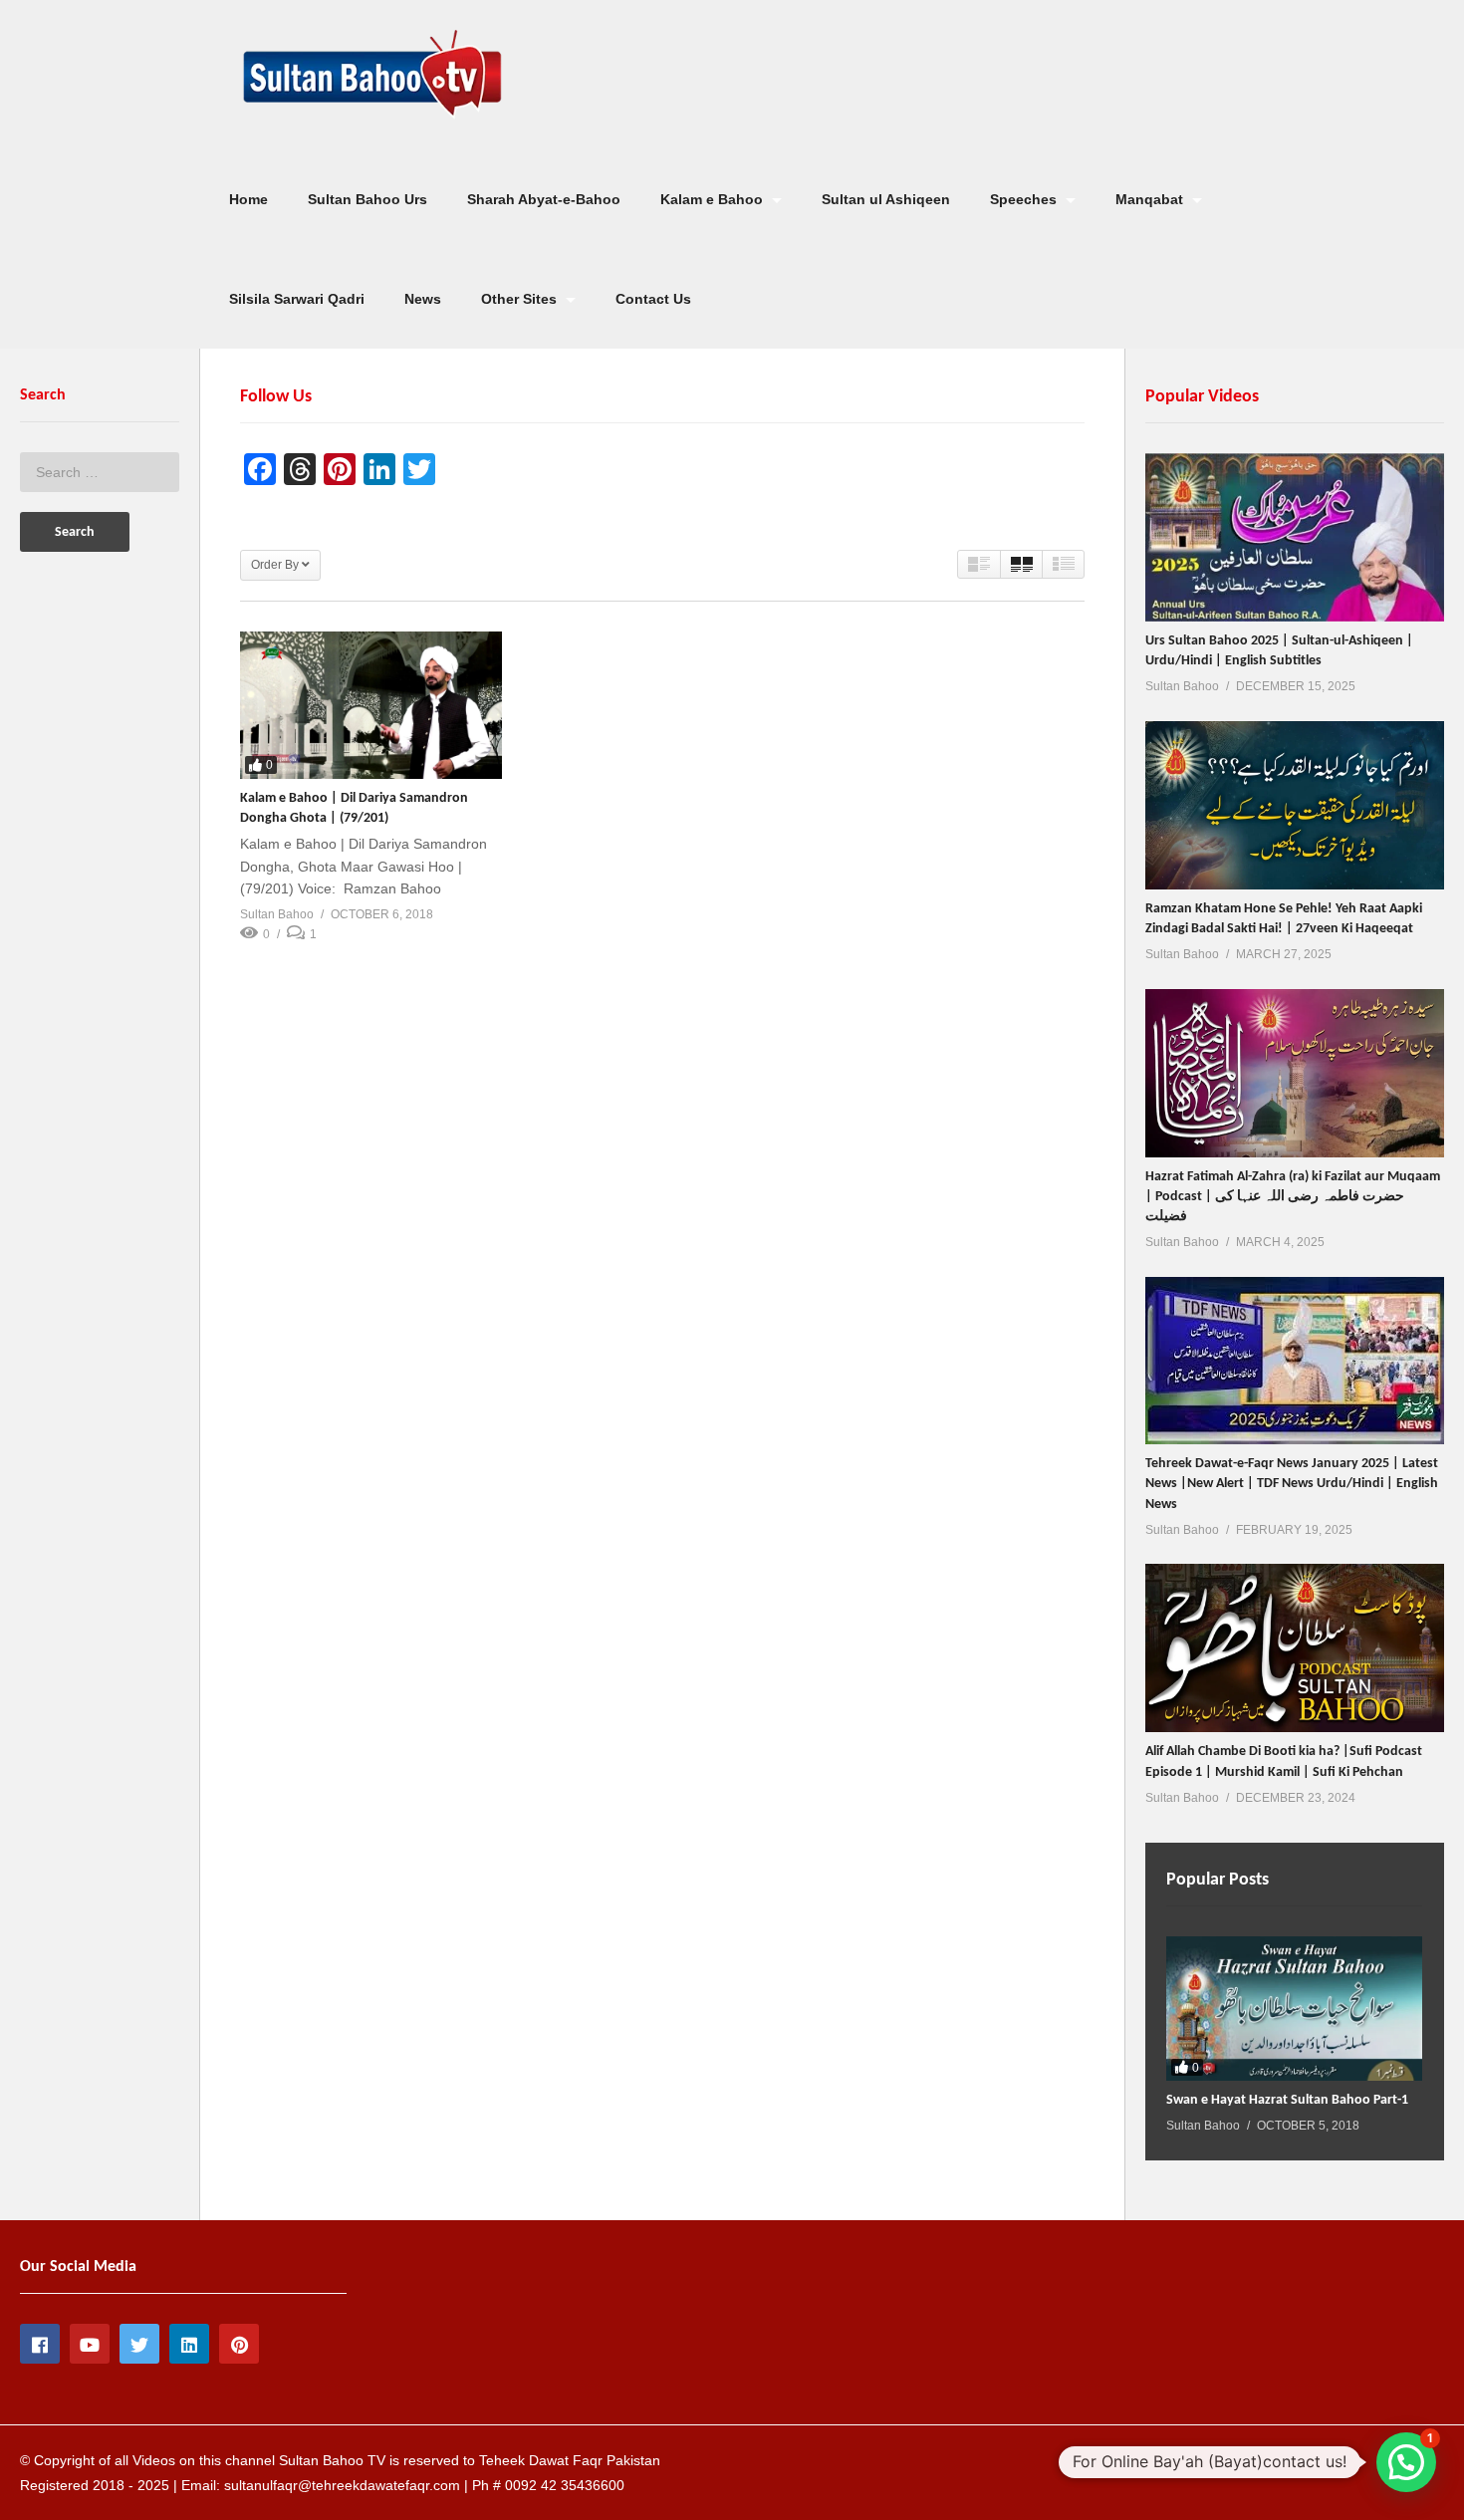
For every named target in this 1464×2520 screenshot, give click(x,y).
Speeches (1025, 199)
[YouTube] (90, 2344)
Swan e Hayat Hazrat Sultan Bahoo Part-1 (1287, 2100)
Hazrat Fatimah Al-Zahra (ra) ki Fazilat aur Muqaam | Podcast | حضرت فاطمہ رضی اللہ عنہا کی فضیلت (1293, 1197)
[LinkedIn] (189, 2344)
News (423, 299)
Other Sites (521, 299)
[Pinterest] (239, 2344)
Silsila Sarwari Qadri (297, 299)
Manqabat (1151, 199)
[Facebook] (40, 2344)
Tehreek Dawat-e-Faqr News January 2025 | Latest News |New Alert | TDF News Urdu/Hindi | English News (1292, 1484)
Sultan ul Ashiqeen (886, 199)
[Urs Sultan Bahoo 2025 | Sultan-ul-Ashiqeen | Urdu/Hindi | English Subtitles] (1295, 537)
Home (248, 199)
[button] (1406, 2462)
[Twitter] (139, 2344)
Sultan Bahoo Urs (367, 199)
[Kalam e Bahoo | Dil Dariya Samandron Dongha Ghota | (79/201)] (371, 705)
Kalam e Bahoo (714, 199)
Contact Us (653, 299)
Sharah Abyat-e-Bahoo (544, 199)
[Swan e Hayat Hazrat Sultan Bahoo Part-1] (1294, 2009)
